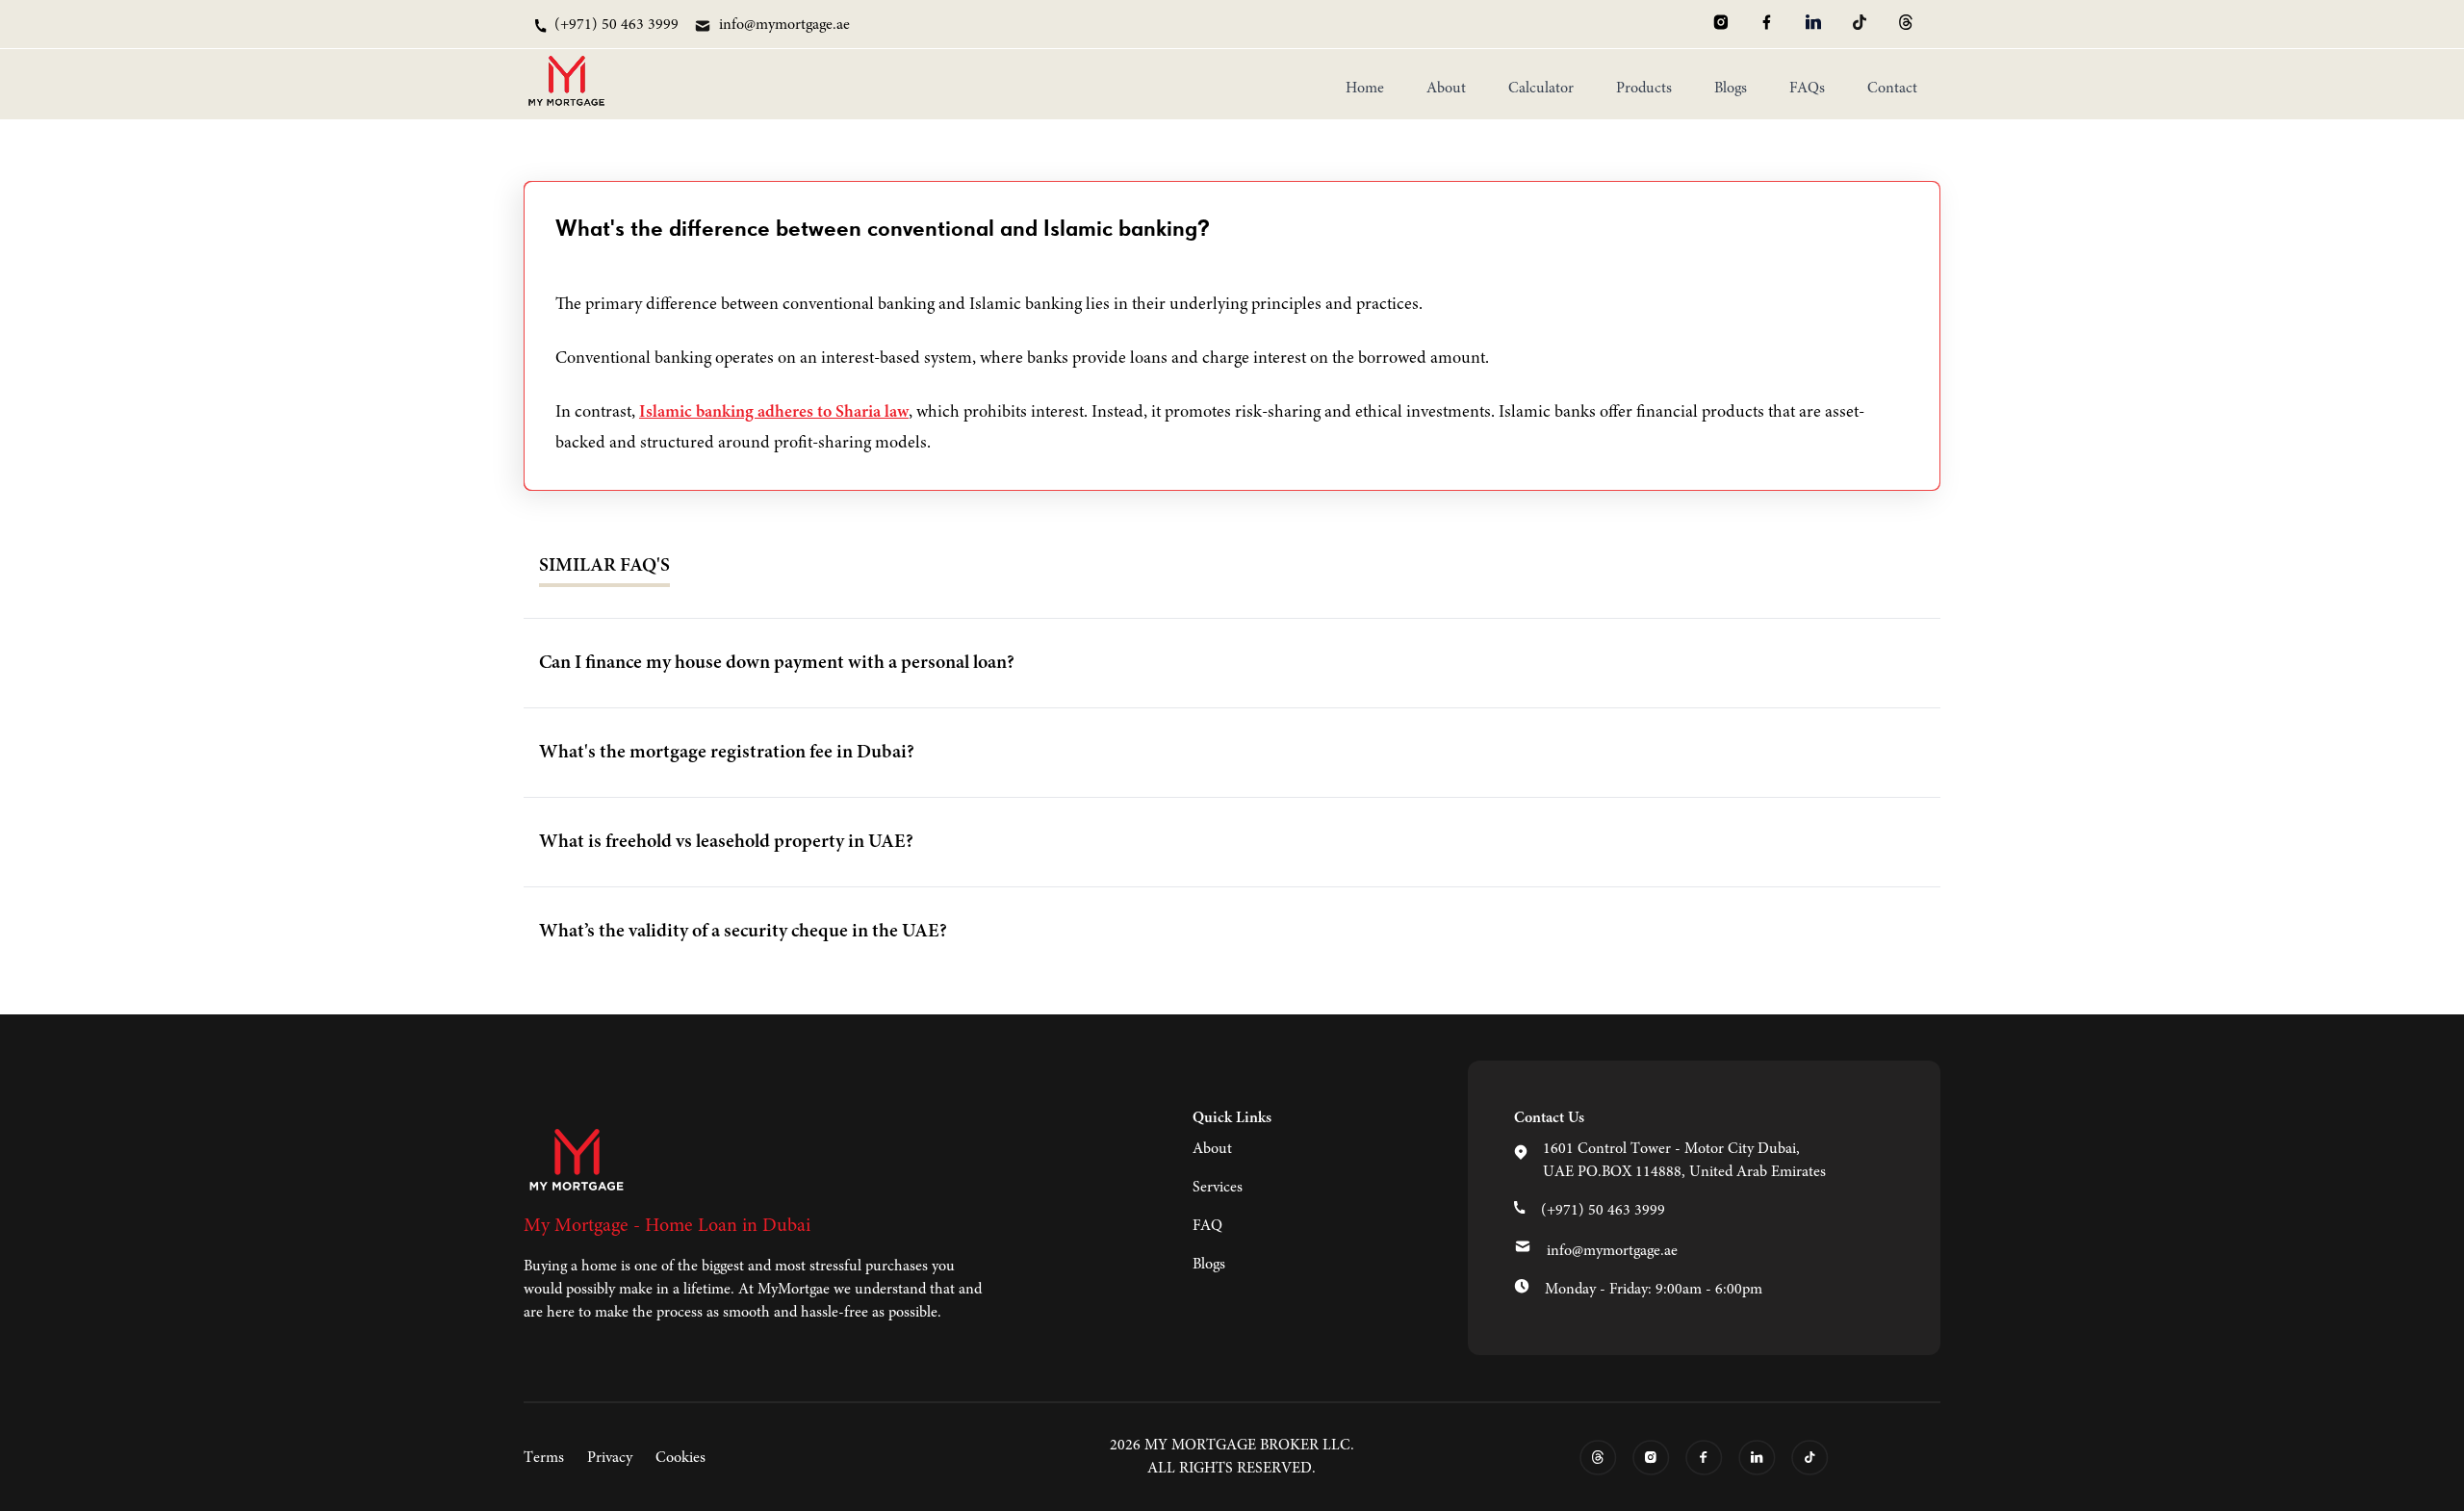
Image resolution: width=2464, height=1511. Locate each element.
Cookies (680, 1458)
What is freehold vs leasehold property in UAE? (726, 842)
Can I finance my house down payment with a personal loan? (777, 663)
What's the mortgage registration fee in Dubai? (727, 753)
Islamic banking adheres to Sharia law (774, 413)
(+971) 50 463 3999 (1603, 1211)
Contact (1892, 89)
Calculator (1541, 89)
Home (1365, 89)
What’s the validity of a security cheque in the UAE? (743, 932)
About (1446, 89)
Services (1218, 1188)
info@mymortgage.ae (1612, 1251)
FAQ (1207, 1226)
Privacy (610, 1458)
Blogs (1731, 89)
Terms (544, 1458)
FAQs (1807, 89)
